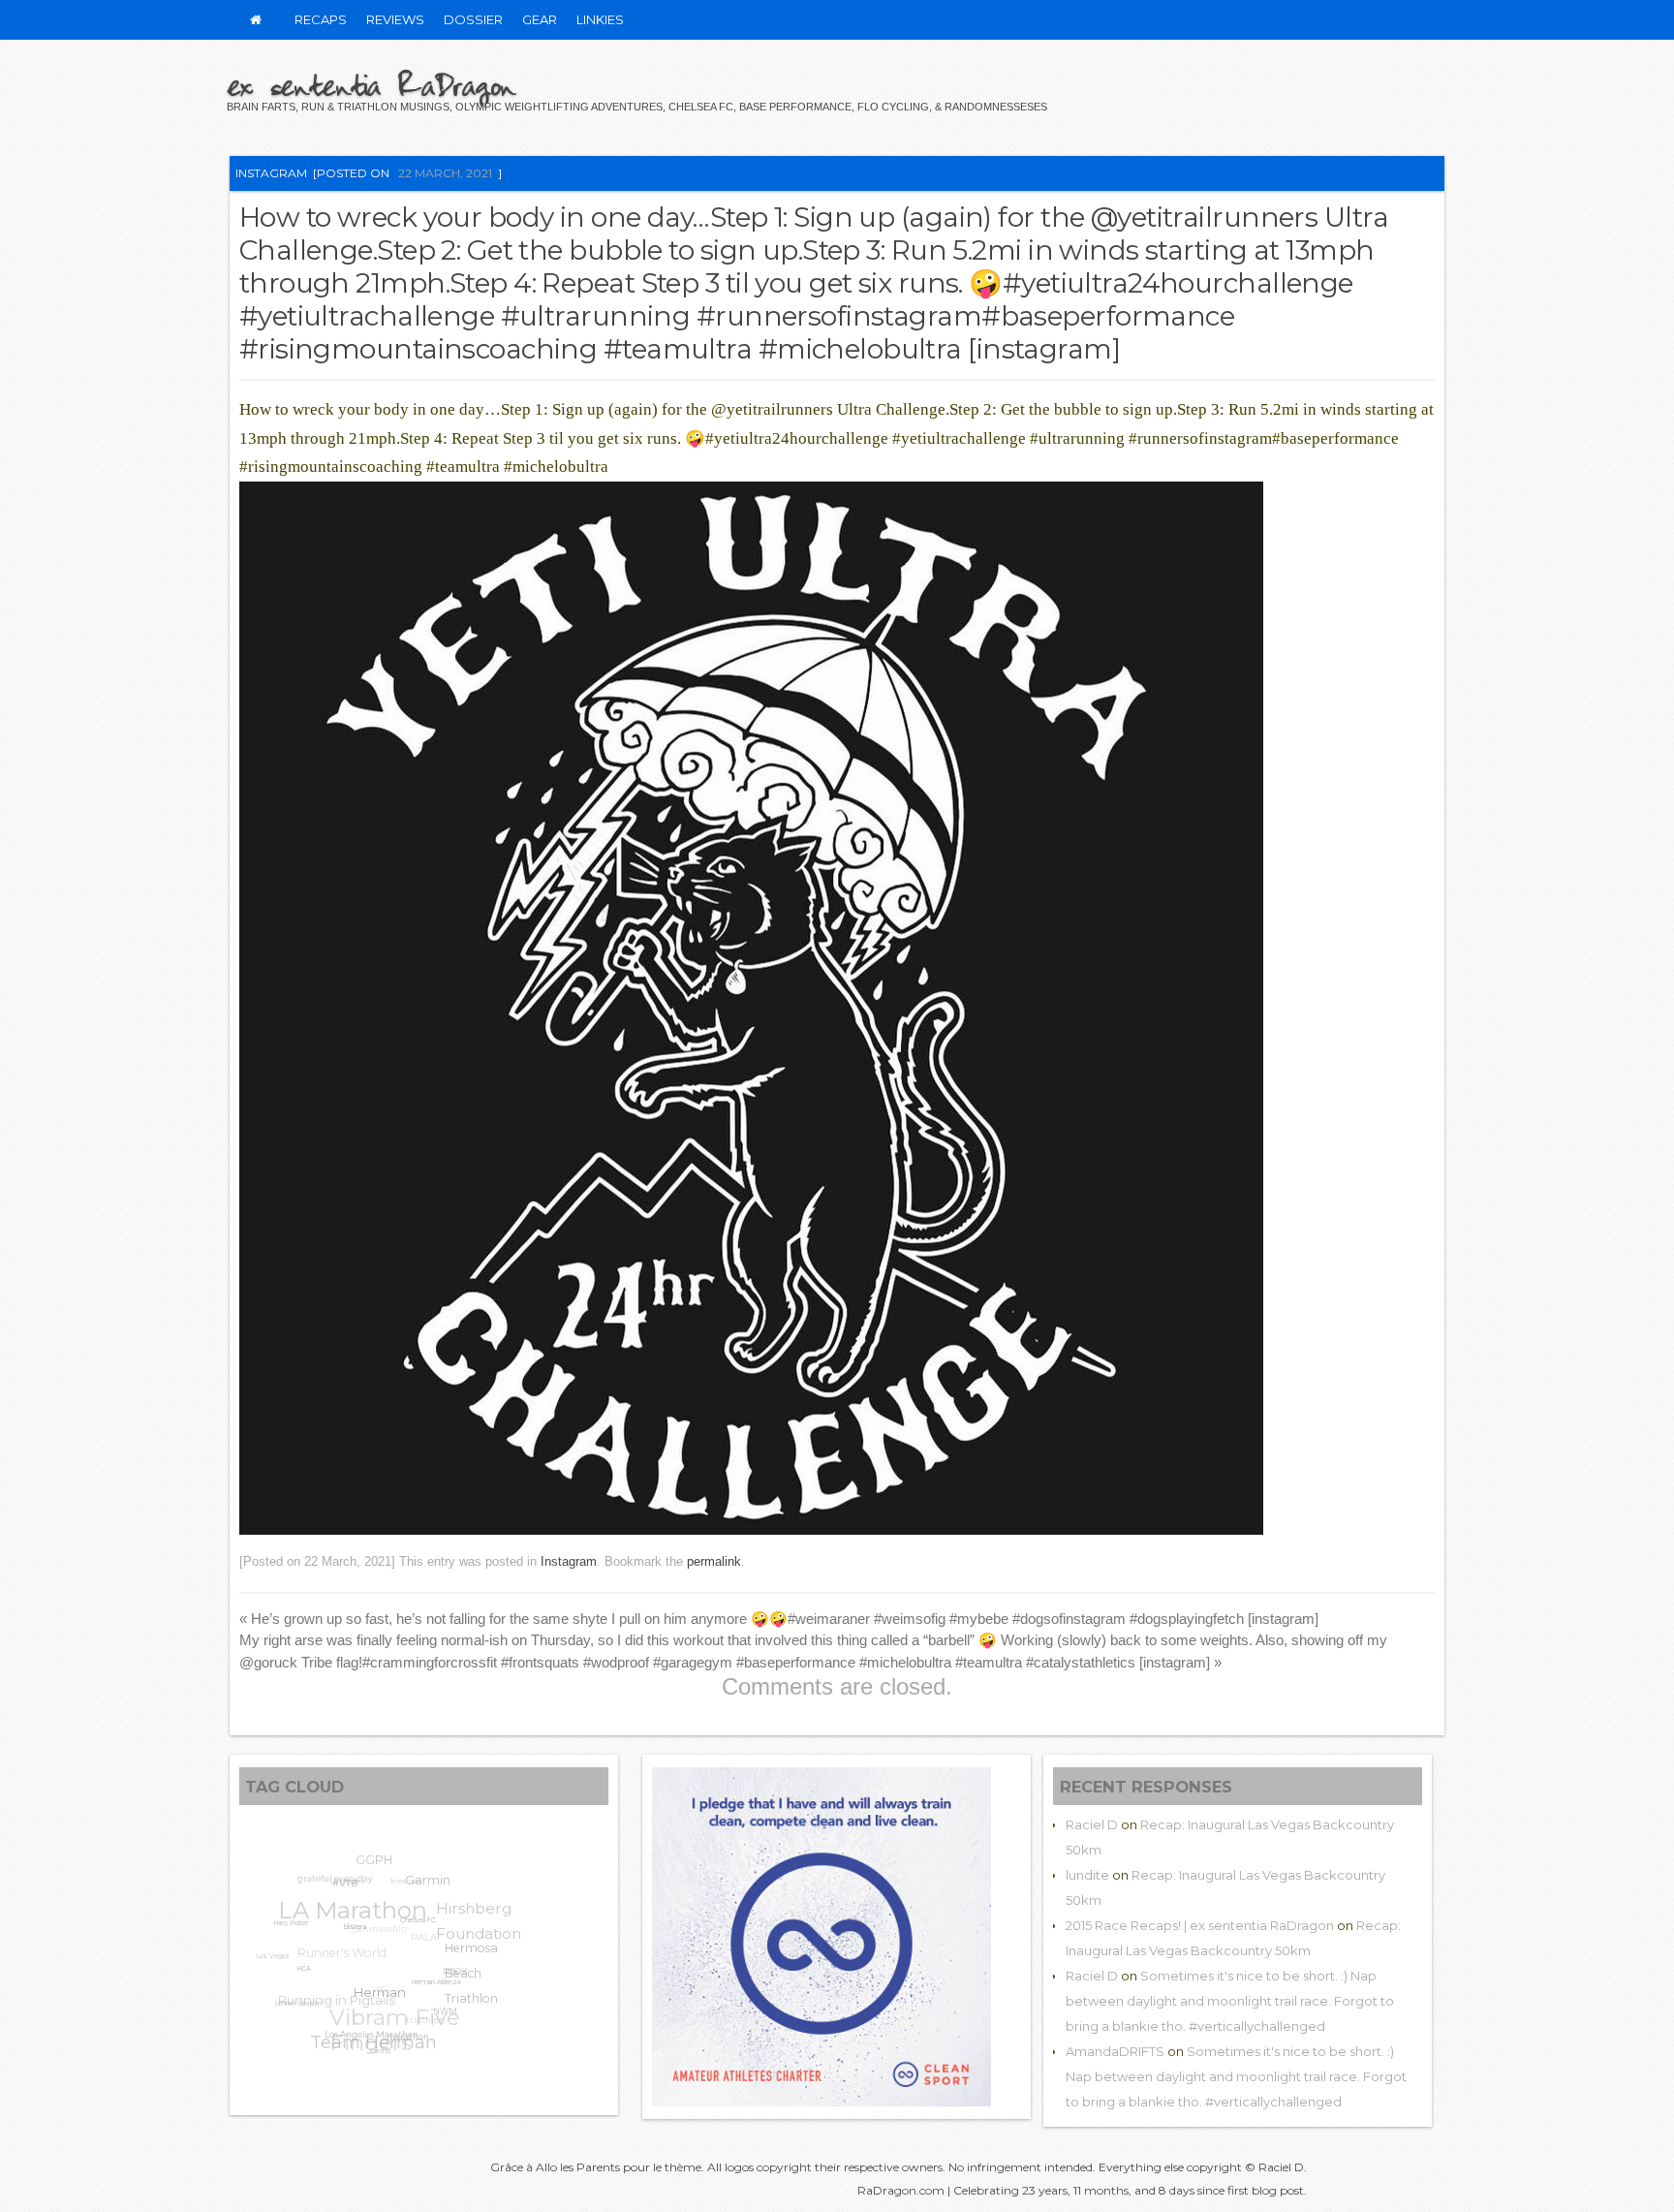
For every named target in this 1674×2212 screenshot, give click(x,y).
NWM (435, 2023)
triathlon (422, 2018)
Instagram (271, 173)
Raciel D (1092, 1824)
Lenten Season (290, 1997)
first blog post (1266, 2190)
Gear (540, 19)
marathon (392, 2046)
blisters (349, 1941)
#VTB (347, 1891)
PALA (434, 1933)
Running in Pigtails (338, 1981)
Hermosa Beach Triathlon (467, 1992)
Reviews (395, 19)
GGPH (386, 1863)
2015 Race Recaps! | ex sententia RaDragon (1200, 1925)
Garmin (433, 1895)
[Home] (256, 20)
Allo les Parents (578, 2167)
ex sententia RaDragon (371, 84)
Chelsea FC (413, 1940)
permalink (714, 1561)
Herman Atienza (424, 2002)
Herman (365, 2006)
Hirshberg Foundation (485, 1932)
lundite (1087, 1875)
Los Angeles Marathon (357, 2037)
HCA (294, 1974)
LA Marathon (364, 1894)
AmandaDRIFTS (1115, 2051)
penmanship (393, 1915)
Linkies (600, 19)
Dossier (473, 19)
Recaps (321, 19)
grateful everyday (345, 1874)
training (370, 2049)
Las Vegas (275, 1943)
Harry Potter (291, 1920)
